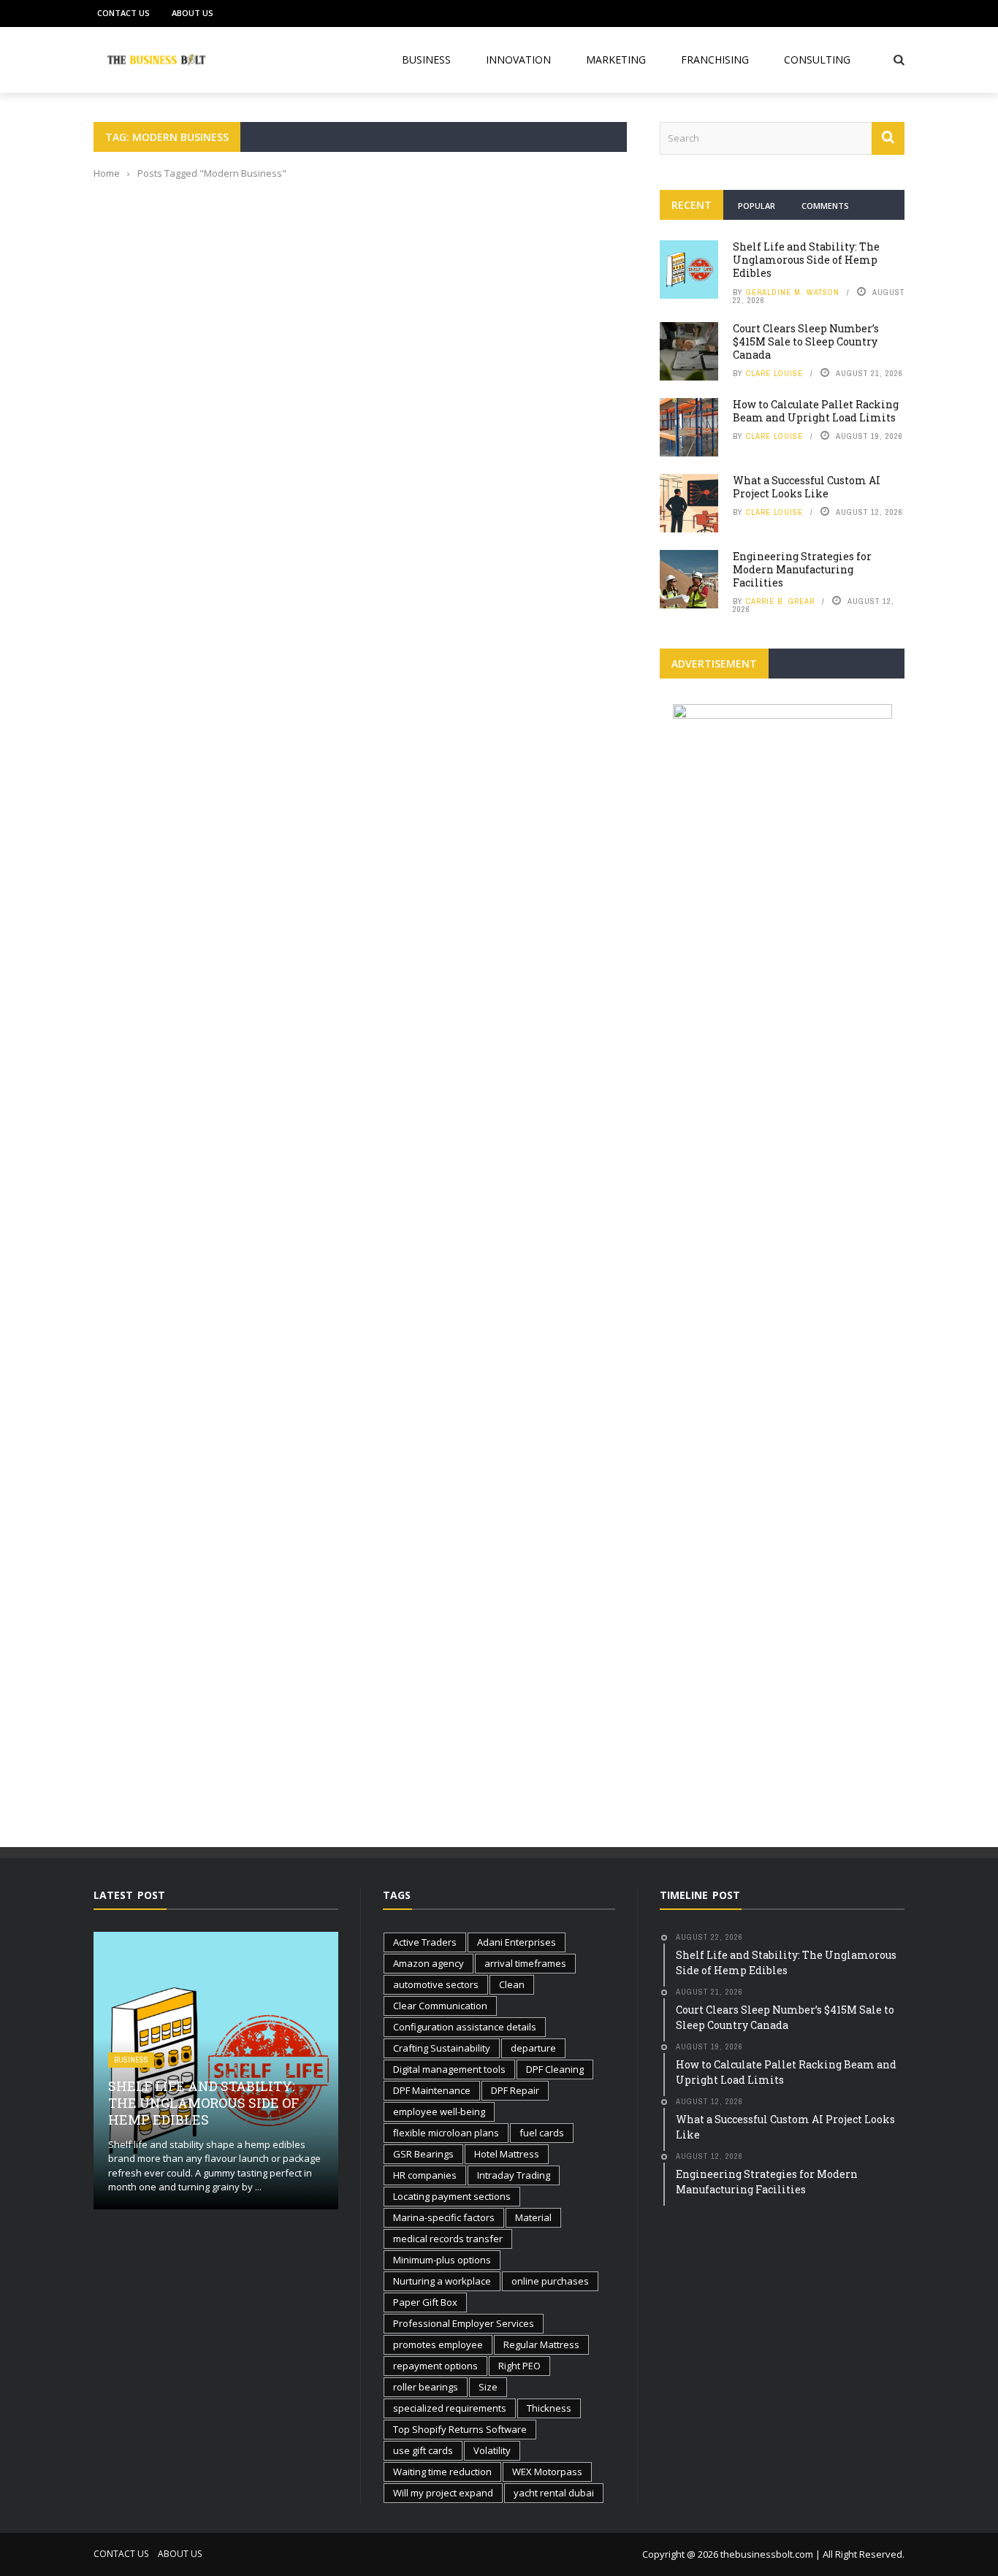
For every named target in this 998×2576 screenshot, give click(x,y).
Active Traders (425, 1942)
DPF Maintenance (432, 2090)
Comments (825, 206)
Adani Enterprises (517, 1942)
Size (488, 2387)
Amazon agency (428, 1963)
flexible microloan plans (446, 2133)
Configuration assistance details (465, 2027)
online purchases (550, 2281)
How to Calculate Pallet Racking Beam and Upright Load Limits (816, 411)
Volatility (492, 2450)
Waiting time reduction (442, 2472)
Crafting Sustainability (442, 2048)
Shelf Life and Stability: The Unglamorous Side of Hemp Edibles (806, 260)
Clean (512, 1984)
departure (533, 2048)
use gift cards (423, 2450)
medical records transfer (448, 2239)
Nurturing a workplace (442, 2281)
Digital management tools (449, 2069)
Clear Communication (440, 2006)
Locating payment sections (452, 2196)
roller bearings (426, 2387)
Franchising (715, 60)
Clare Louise (774, 373)
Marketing (616, 60)
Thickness (549, 2408)
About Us (193, 13)
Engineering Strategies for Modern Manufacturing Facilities (802, 569)
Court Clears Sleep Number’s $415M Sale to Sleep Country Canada (806, 341)
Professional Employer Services (464, 2323)
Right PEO (519, 2366)
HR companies (425, 2175)
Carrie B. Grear (780, 601)
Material (533, 2217)
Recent (692, 205)
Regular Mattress (541, 2344)
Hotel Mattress (507, 2154)
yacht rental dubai (554, 2493)
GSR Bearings (423, 2154)
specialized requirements (450, 2408)
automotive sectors (436, 1984)
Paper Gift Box (425, 2302)
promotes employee (438, 2344)
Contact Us (123, 13)
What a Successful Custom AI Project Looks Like (807, 487)
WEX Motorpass (547, 2472)
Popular (757, 206)
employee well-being (439, 2111)
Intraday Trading (514, 2175)
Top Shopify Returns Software (460, 2429)
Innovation (518, 60)
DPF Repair (515, 2090)
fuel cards (542, 2133)
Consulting (817, 60)
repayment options (435, 2366)
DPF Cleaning (555, 2069)
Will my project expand (443, 2493)
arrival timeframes (525, 1963)
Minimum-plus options (442, 2260)
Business (426, 60)
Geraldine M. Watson (793, 292)
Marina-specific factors (444, 2217)
